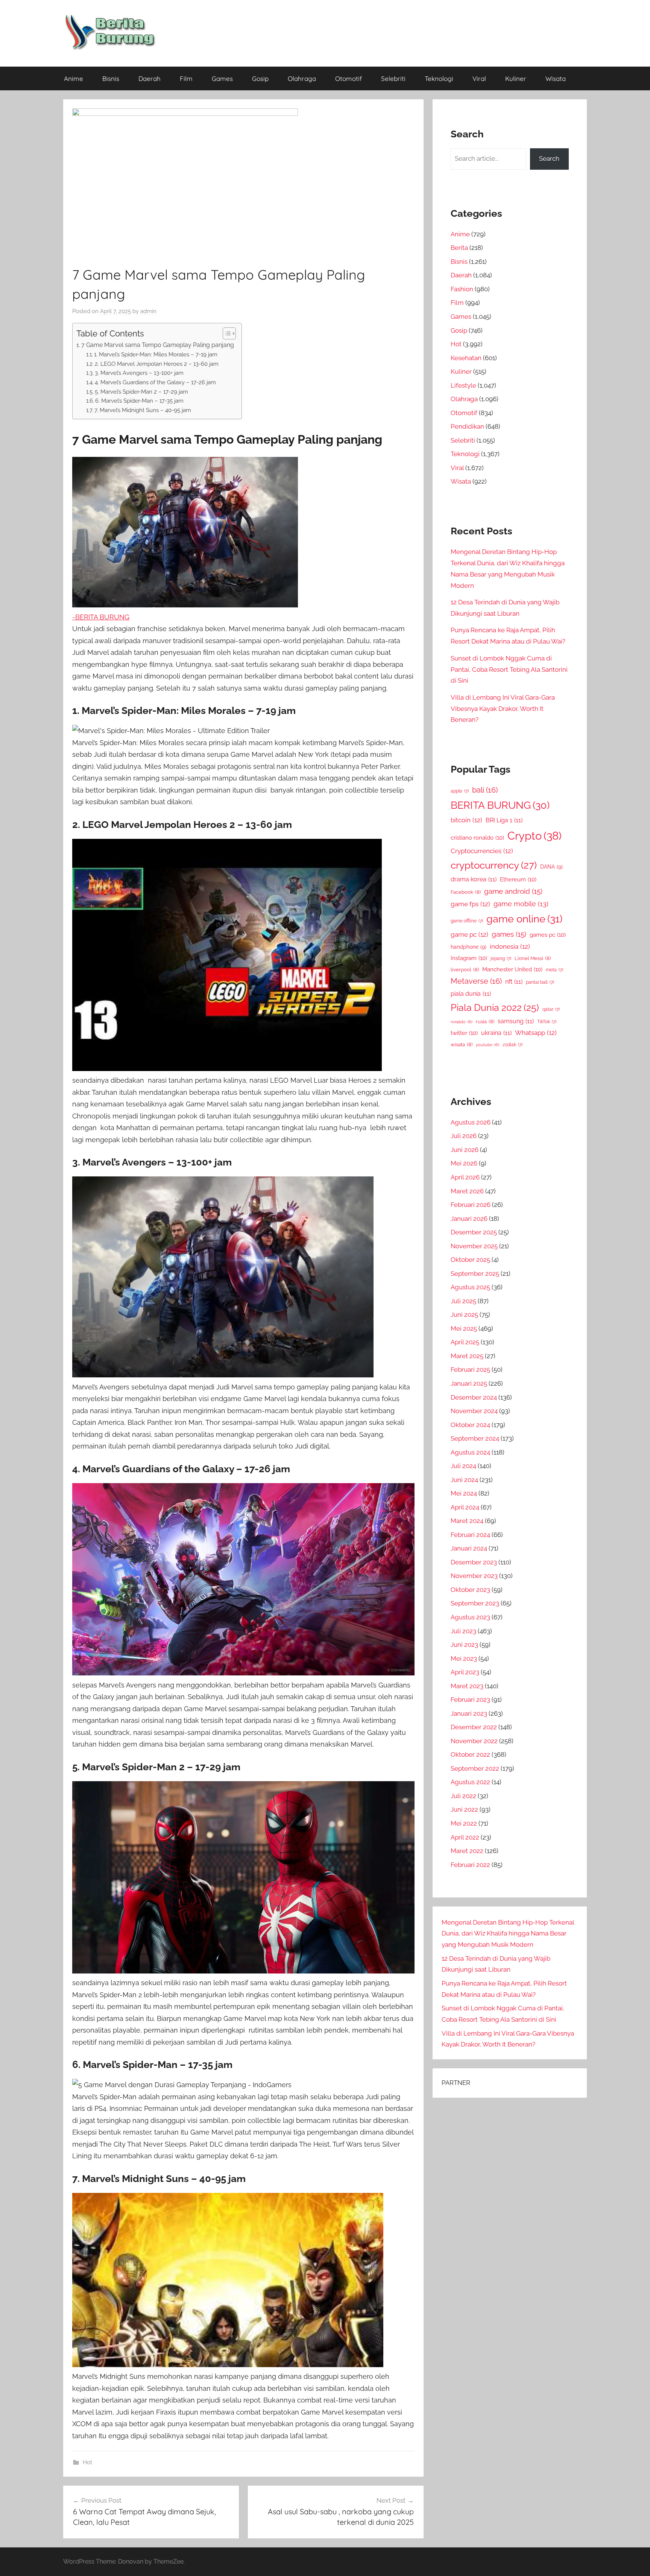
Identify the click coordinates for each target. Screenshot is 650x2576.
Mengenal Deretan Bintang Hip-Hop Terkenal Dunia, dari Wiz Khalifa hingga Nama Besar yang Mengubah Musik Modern (508, 1934)
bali (485, 790)
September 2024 (475, 1438)
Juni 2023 (464, 1645)
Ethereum (518, 879)
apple (460, 791)
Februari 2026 (471, 1205)
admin (148, 311)
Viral (479, 78)
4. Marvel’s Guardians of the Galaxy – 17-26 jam (155, 382)
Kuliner (516, 78)
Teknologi (439, 78)
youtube (487, 1045)
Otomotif (349, 78)
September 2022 (475, 1768)
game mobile (521, 904)
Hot (87, 2462)
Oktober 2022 (470, 1754)
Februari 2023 (470, 1700)
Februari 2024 (470, 1535)
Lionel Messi (533, 958)
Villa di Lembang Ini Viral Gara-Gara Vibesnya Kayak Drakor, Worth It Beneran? (503, 709)
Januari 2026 (469, 1219)
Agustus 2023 (470, 1617)
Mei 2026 (464, 1163)
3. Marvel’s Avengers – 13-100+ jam (139, 373)
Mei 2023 (464, 1658)
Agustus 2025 (470, 1287)
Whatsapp (536, 1033)
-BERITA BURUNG (101, 617)
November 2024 (474, 1411)
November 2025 (474, 1246)
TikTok (547, 1022)
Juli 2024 (463, 1466)
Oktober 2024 (470, 1425)
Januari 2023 (469, 1713)
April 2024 (465, 1507)
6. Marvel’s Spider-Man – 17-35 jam (139, 401)
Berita (459, 248)
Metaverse (476, 981)
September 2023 (475, 1603)
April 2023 (465, 1672)
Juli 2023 (463, 1631)
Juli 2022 (463, 1796)
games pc (548, 935)
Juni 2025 (464, 1315)
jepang (501, 959)
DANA (551, 867)
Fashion (462, 289)
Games (222, 78)
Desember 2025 (474, 1232)
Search (549, 158)
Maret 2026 (467, 1191)
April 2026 (465, 1177)
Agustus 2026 (471, 1122)
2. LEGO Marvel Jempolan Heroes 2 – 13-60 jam (157, 364)
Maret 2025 (467, 1356)
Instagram (469, 958)
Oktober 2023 (470, 1590)
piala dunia (471, 994)
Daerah (150, 78)
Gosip (260, 78)
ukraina (496, 1033)
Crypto (535, 836)
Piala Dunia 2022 (495, 1008)
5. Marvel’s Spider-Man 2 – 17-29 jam (141, 392)
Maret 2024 (467, 1521)
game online (524, 919)
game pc (469, 934)
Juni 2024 (464, 1480)
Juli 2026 (464, 1136)
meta (554, 970)
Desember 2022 (474, 1727)
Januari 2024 (469, 1548)
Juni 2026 (465, 1150)
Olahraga (302, 78)
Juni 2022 (464, 1809)
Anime (74, 78)
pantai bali (540, 982)
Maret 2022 (467, 1851)
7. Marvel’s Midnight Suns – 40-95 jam (143, 410)
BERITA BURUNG (500, 805)
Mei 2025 (464, 1328)
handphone (469, 947)
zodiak (513, 1045)
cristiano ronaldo (477, 838)
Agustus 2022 (470, 1782)
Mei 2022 (464, 1823)
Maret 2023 (467, 1686)
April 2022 (465, 1837)
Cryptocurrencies (482, 851)
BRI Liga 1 (504, 820)
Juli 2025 (463, 1301)
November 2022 (474, 1741)
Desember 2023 (474, 1562)
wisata (462, 1045)
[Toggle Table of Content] (226, 333)
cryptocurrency (494, 865)
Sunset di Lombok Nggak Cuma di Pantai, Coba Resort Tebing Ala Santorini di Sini (509, 669)
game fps (470, 904)
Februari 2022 (470, 1865)
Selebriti (393, 78)
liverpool (465, 970)
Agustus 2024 (470, 1452)
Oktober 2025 (470, 1260)
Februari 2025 (470, 1369)
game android (513, 891)
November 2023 (474, 1576)
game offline (467, 921)
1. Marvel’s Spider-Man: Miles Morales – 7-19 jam (156, 354)
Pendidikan (467, 426)
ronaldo (462, 1022)
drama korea (474, 879)
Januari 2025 (469, 1383)
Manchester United (512, 969)
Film (186, 78)
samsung (516, 1021)
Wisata (556, 78)
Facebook (466, 892)
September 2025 (475, 1274)
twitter (464, 1033)
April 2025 (465, 1342)
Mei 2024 (464, 1493)
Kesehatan (466, 358)
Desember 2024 (474, 1397)
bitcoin (466, 820)
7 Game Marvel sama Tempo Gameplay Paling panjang (158, 345)
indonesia (510, 946)
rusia (485, 1022)
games (509, 934)
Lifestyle (463, 385)
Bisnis (111, 78)
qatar (551, 1009)
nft (514, 982)
